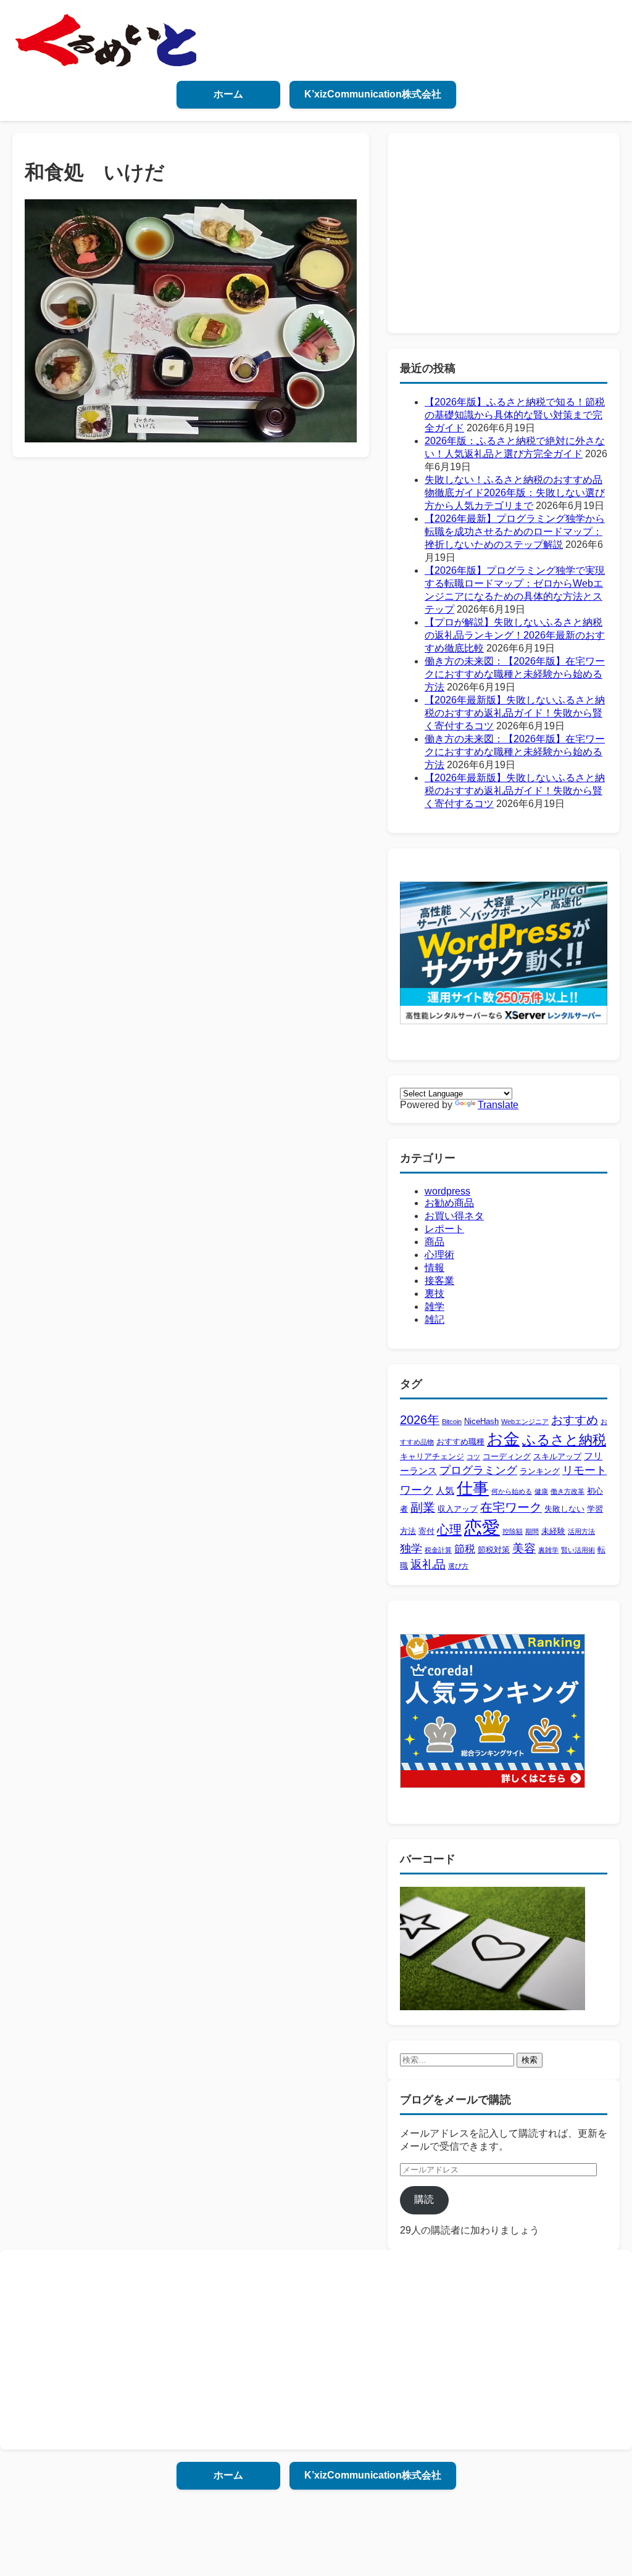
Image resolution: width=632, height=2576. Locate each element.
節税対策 (494, 1550)
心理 (449, 1529)
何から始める (512, 1491)
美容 (524, 1548)
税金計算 (438, 1550)
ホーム (228, 94)
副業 (423, 1507)
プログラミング (478, 1470)
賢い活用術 (578, 1550)
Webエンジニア (525, 1422)
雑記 (434, 1319)
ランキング (540, 1471)
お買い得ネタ (454, 1216)
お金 (503, 1439)
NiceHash (481, 1421)
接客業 (439, 1281)
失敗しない (564, 1509)
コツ (473, 1457)
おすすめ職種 (460, 1442)
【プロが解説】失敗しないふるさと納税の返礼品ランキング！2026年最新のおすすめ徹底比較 (515, 635)
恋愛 (482, 1527)
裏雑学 (548, 1550)
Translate (498, 1105)
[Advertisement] (504, 232)
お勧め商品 (449, 1203)
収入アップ (458, 1509)
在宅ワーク (511, 1507)
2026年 (420, 1420)
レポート (444, 1229)
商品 (434, 1242)
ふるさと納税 (564, 1440)
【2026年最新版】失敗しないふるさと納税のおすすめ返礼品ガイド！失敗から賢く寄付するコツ (515, 713)
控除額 (513, 1531)
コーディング (507, 1456)
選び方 (458, 1566)
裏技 (434, 1294)
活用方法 (581, 1531)
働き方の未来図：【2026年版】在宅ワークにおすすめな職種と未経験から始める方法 (515, 674)
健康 (541, 1491)
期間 (532, 1531)
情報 (434, 1268)
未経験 (553, 1531)
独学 (411, 1549)
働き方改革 (568, 1491)
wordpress (447, 1191)
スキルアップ (557, 1456)
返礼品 (428, 1564)
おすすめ (575, 1420)
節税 (465, 1549)
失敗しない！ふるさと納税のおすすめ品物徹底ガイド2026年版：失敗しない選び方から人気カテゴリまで (515, 493)
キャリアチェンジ (432, 1456)
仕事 (473, 1488)
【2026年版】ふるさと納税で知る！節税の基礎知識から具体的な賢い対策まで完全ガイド (515, 415)
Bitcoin (452, 1422)
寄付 (426, 1531)
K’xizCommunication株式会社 (373, 94)
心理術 (439, 1255)
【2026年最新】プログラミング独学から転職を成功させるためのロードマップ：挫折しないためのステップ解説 (515, 532)
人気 (445, 1490)
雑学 (434, 1307)
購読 (424, 2199)
